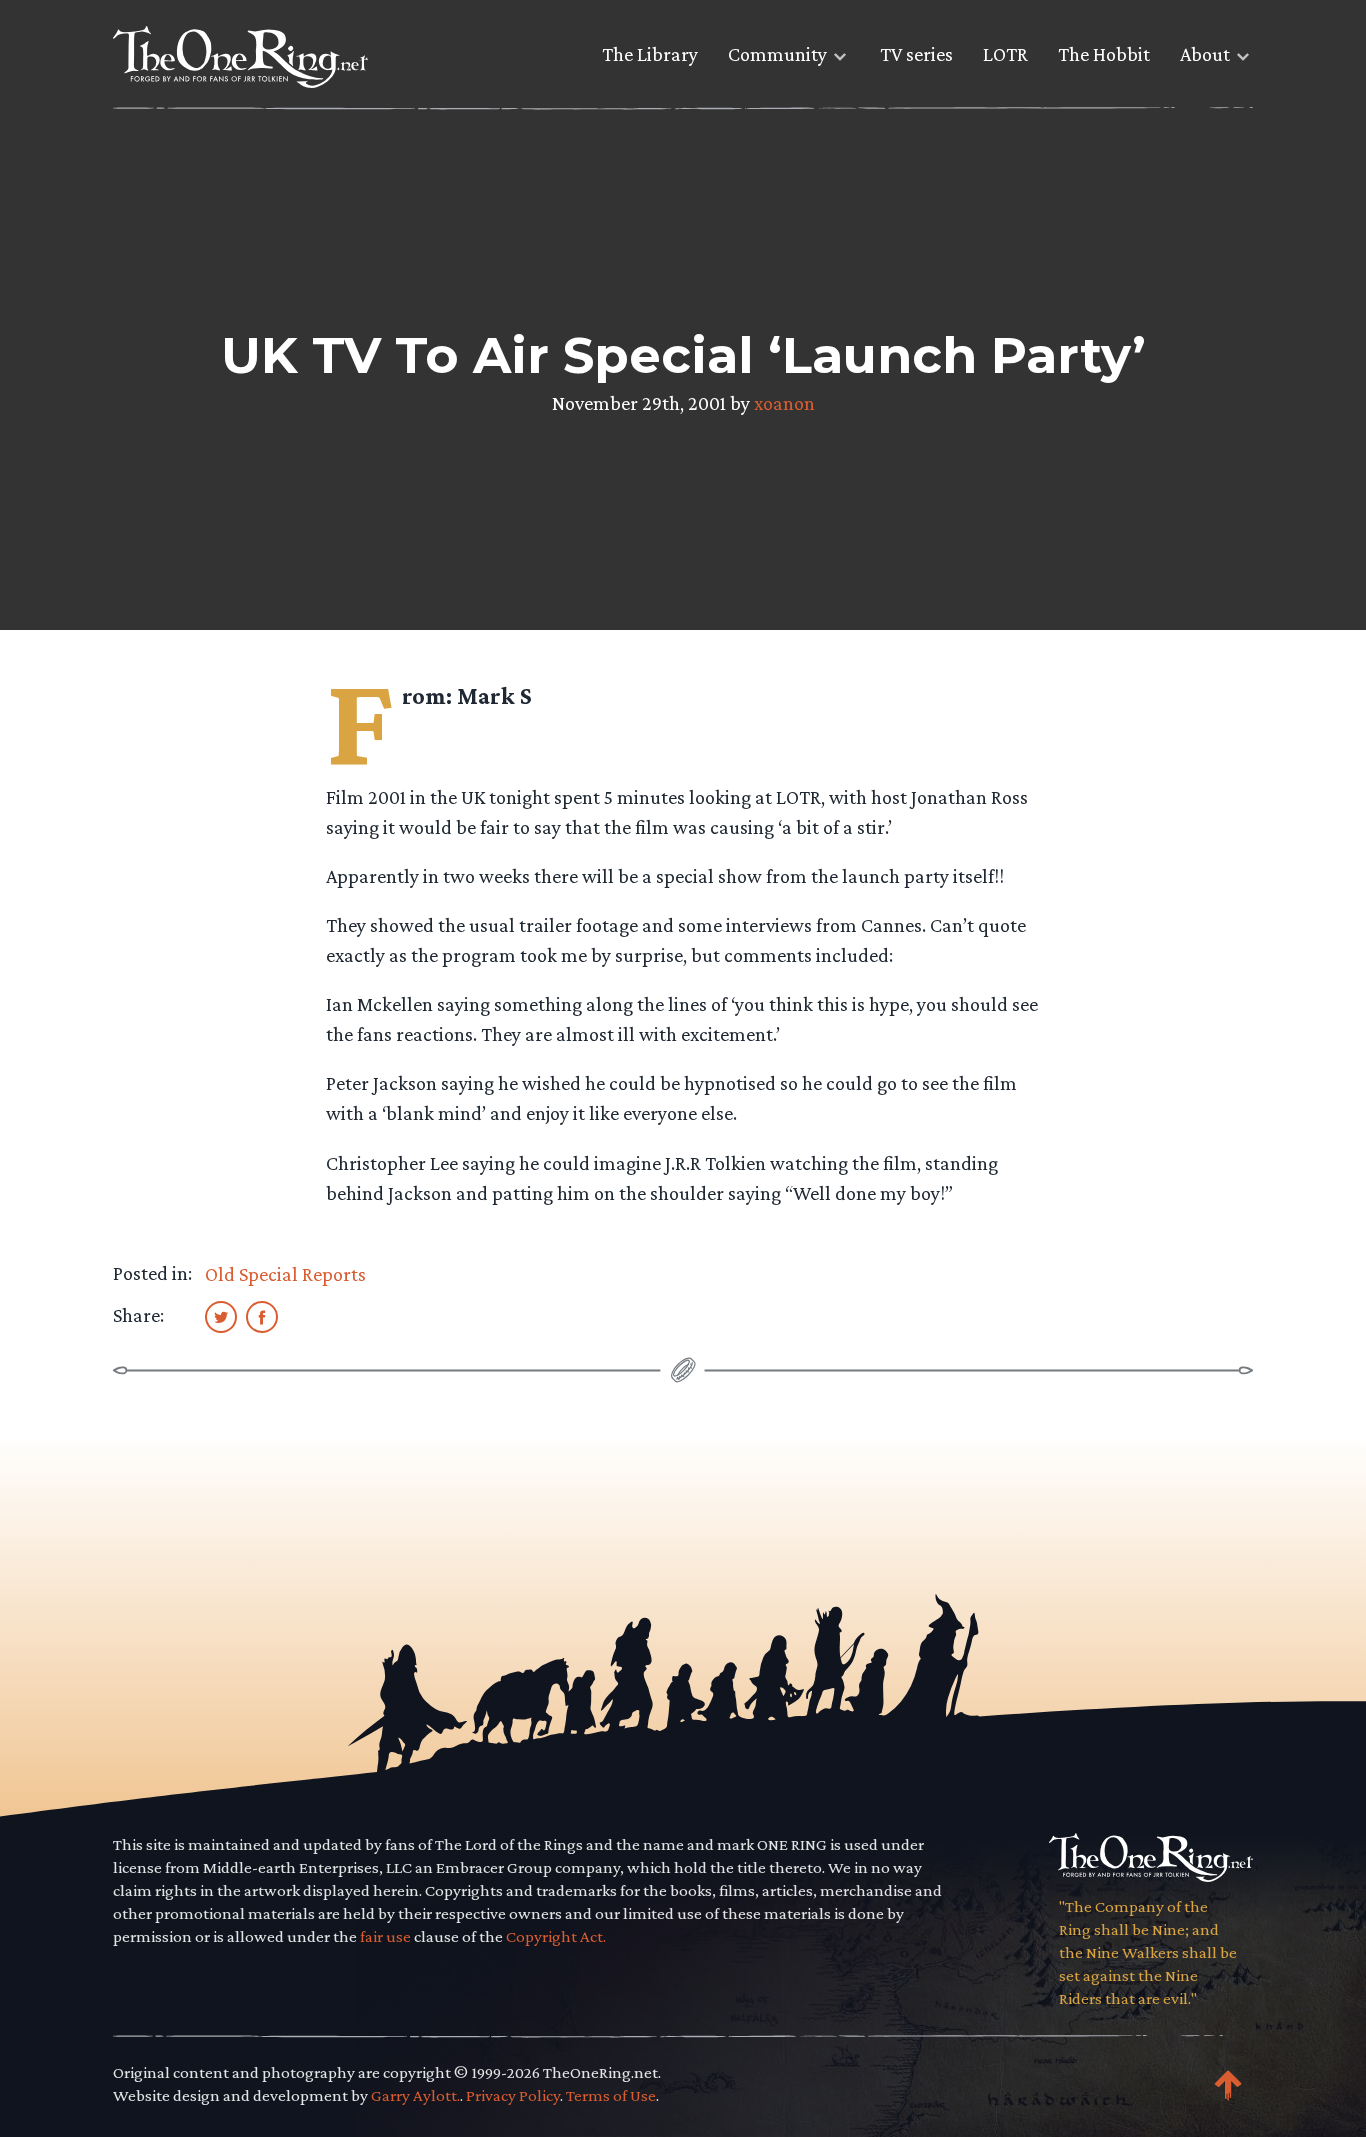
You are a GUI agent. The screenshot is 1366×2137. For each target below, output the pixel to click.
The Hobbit (1104, 54)
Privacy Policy (513, 2095)
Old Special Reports (285, 1274)
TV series (916, 54)
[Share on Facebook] (262, 1316)
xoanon (784, 403)
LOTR (1005, 54)
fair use (385, 1936)
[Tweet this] (221, 1316)
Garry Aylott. (415, 2095)
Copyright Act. (556, 1936)
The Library (650, 54)
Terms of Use (611, 2095)
